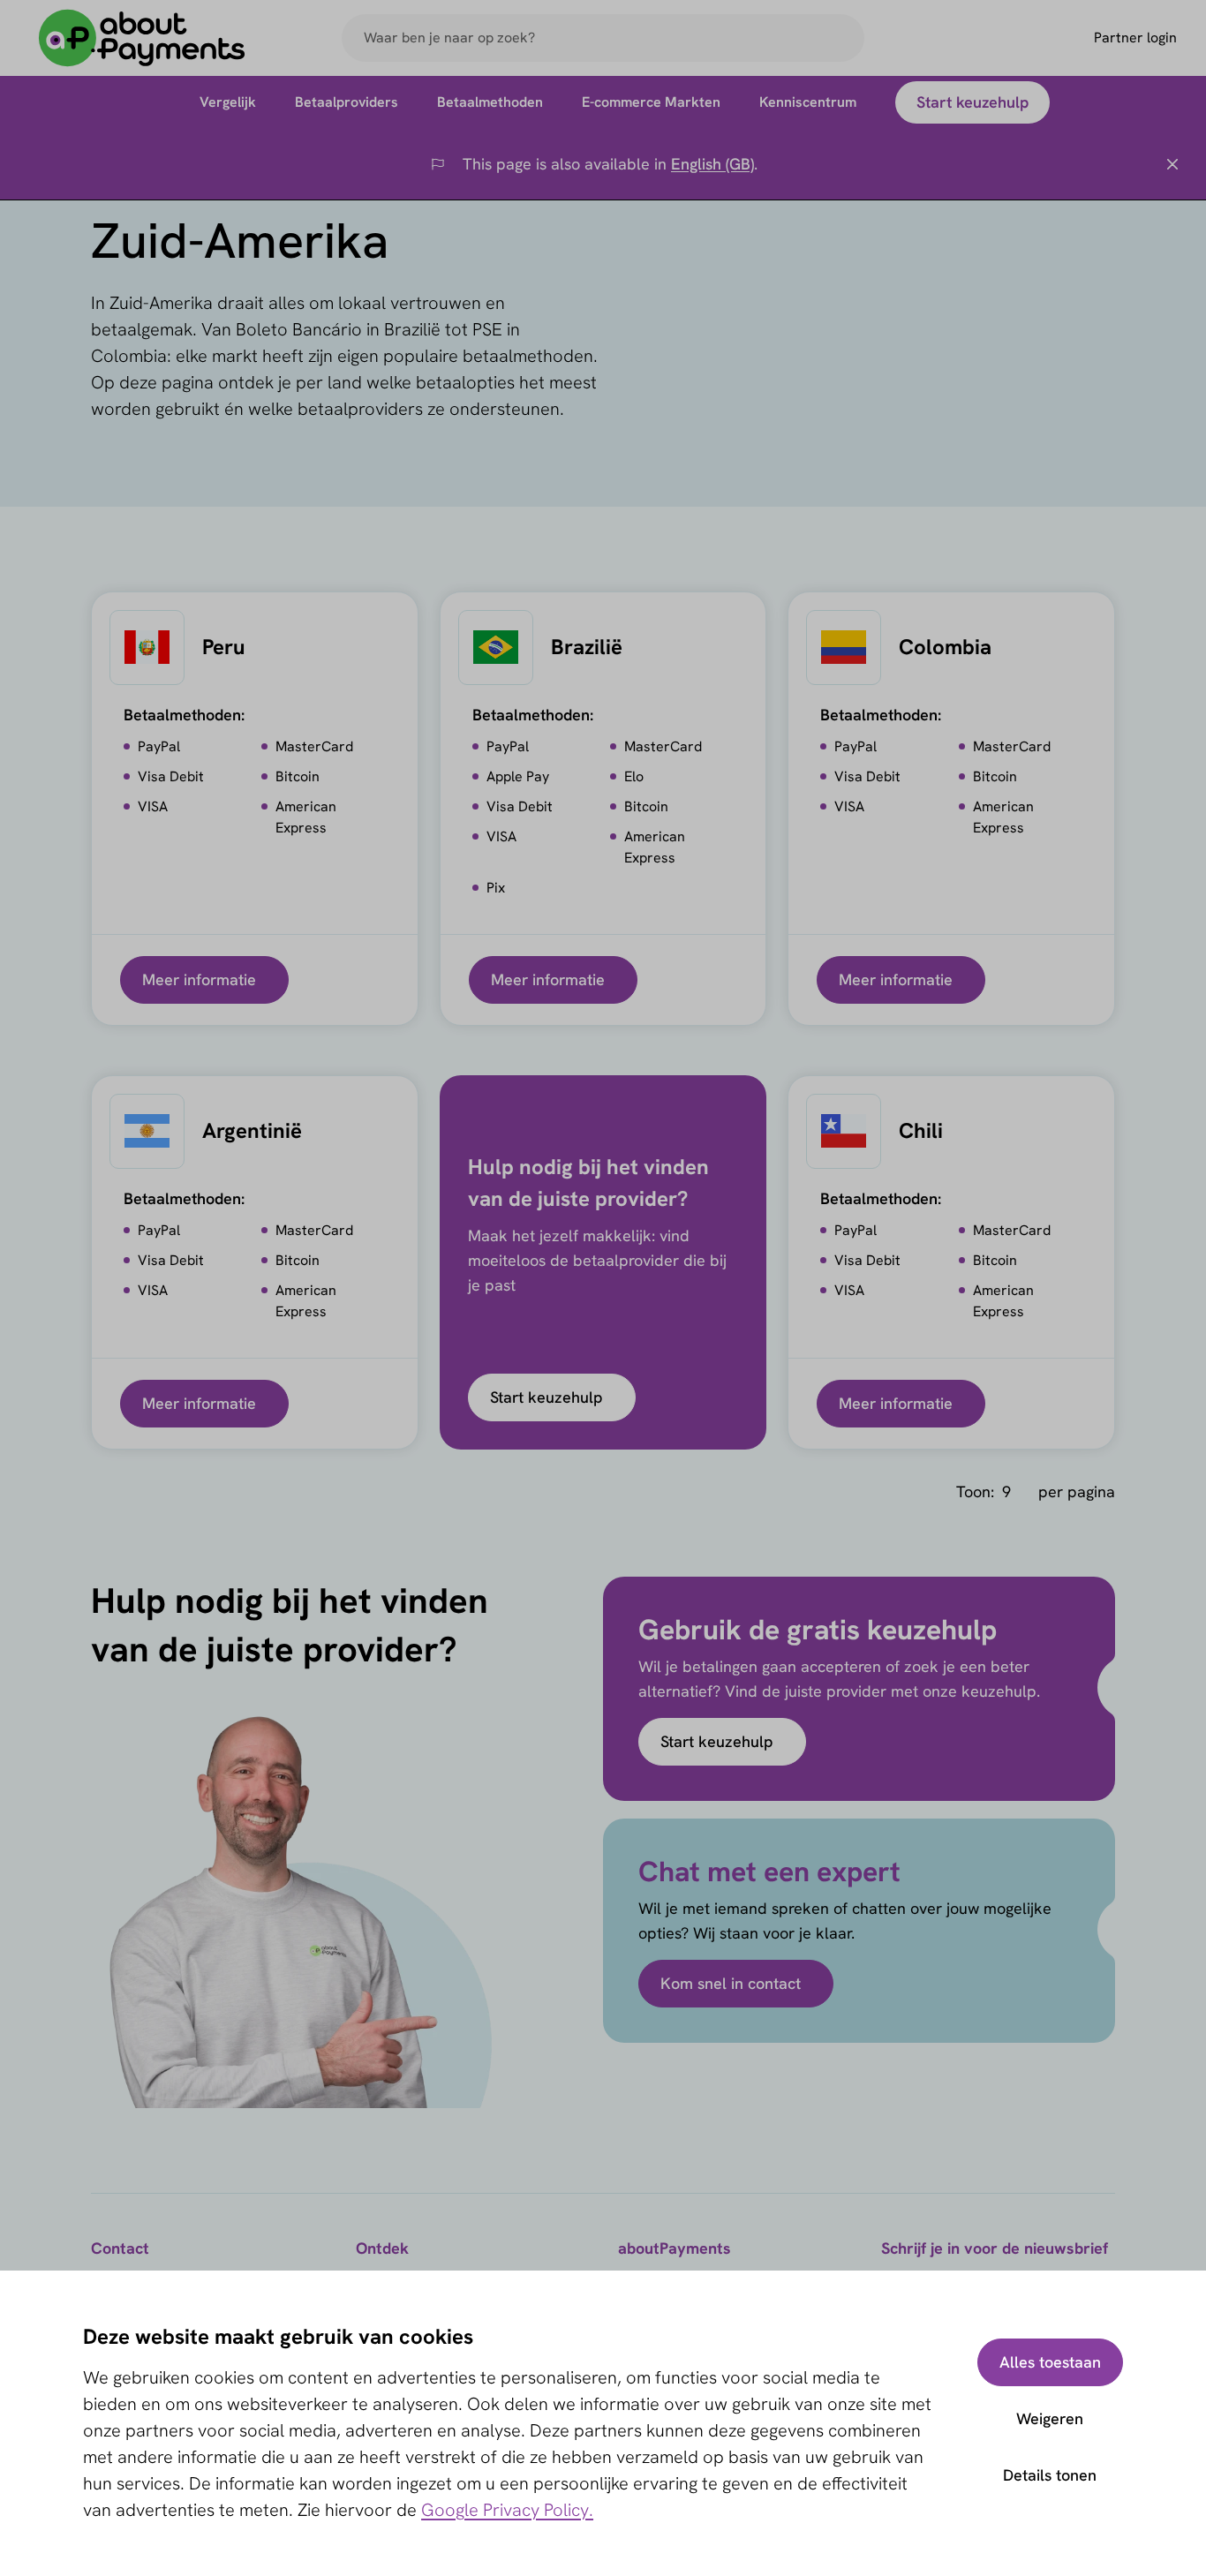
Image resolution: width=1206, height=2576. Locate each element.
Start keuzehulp (546, 1397)
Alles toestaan (1050, 2362)
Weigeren (1050, 2418)
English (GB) (712, 164)
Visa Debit (171, 776)
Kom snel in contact (731, 1983)
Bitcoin (298, 776)
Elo (634, 776)
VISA (153, 806)
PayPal (159, 746)
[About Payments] (142, 38)
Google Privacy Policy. (507, 2510)
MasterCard (314, 746)
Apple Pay (518, 776)
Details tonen (1050, 2475)
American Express (306, 817)
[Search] (843, 38)
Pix (496, 888)
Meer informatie (199, 979)
